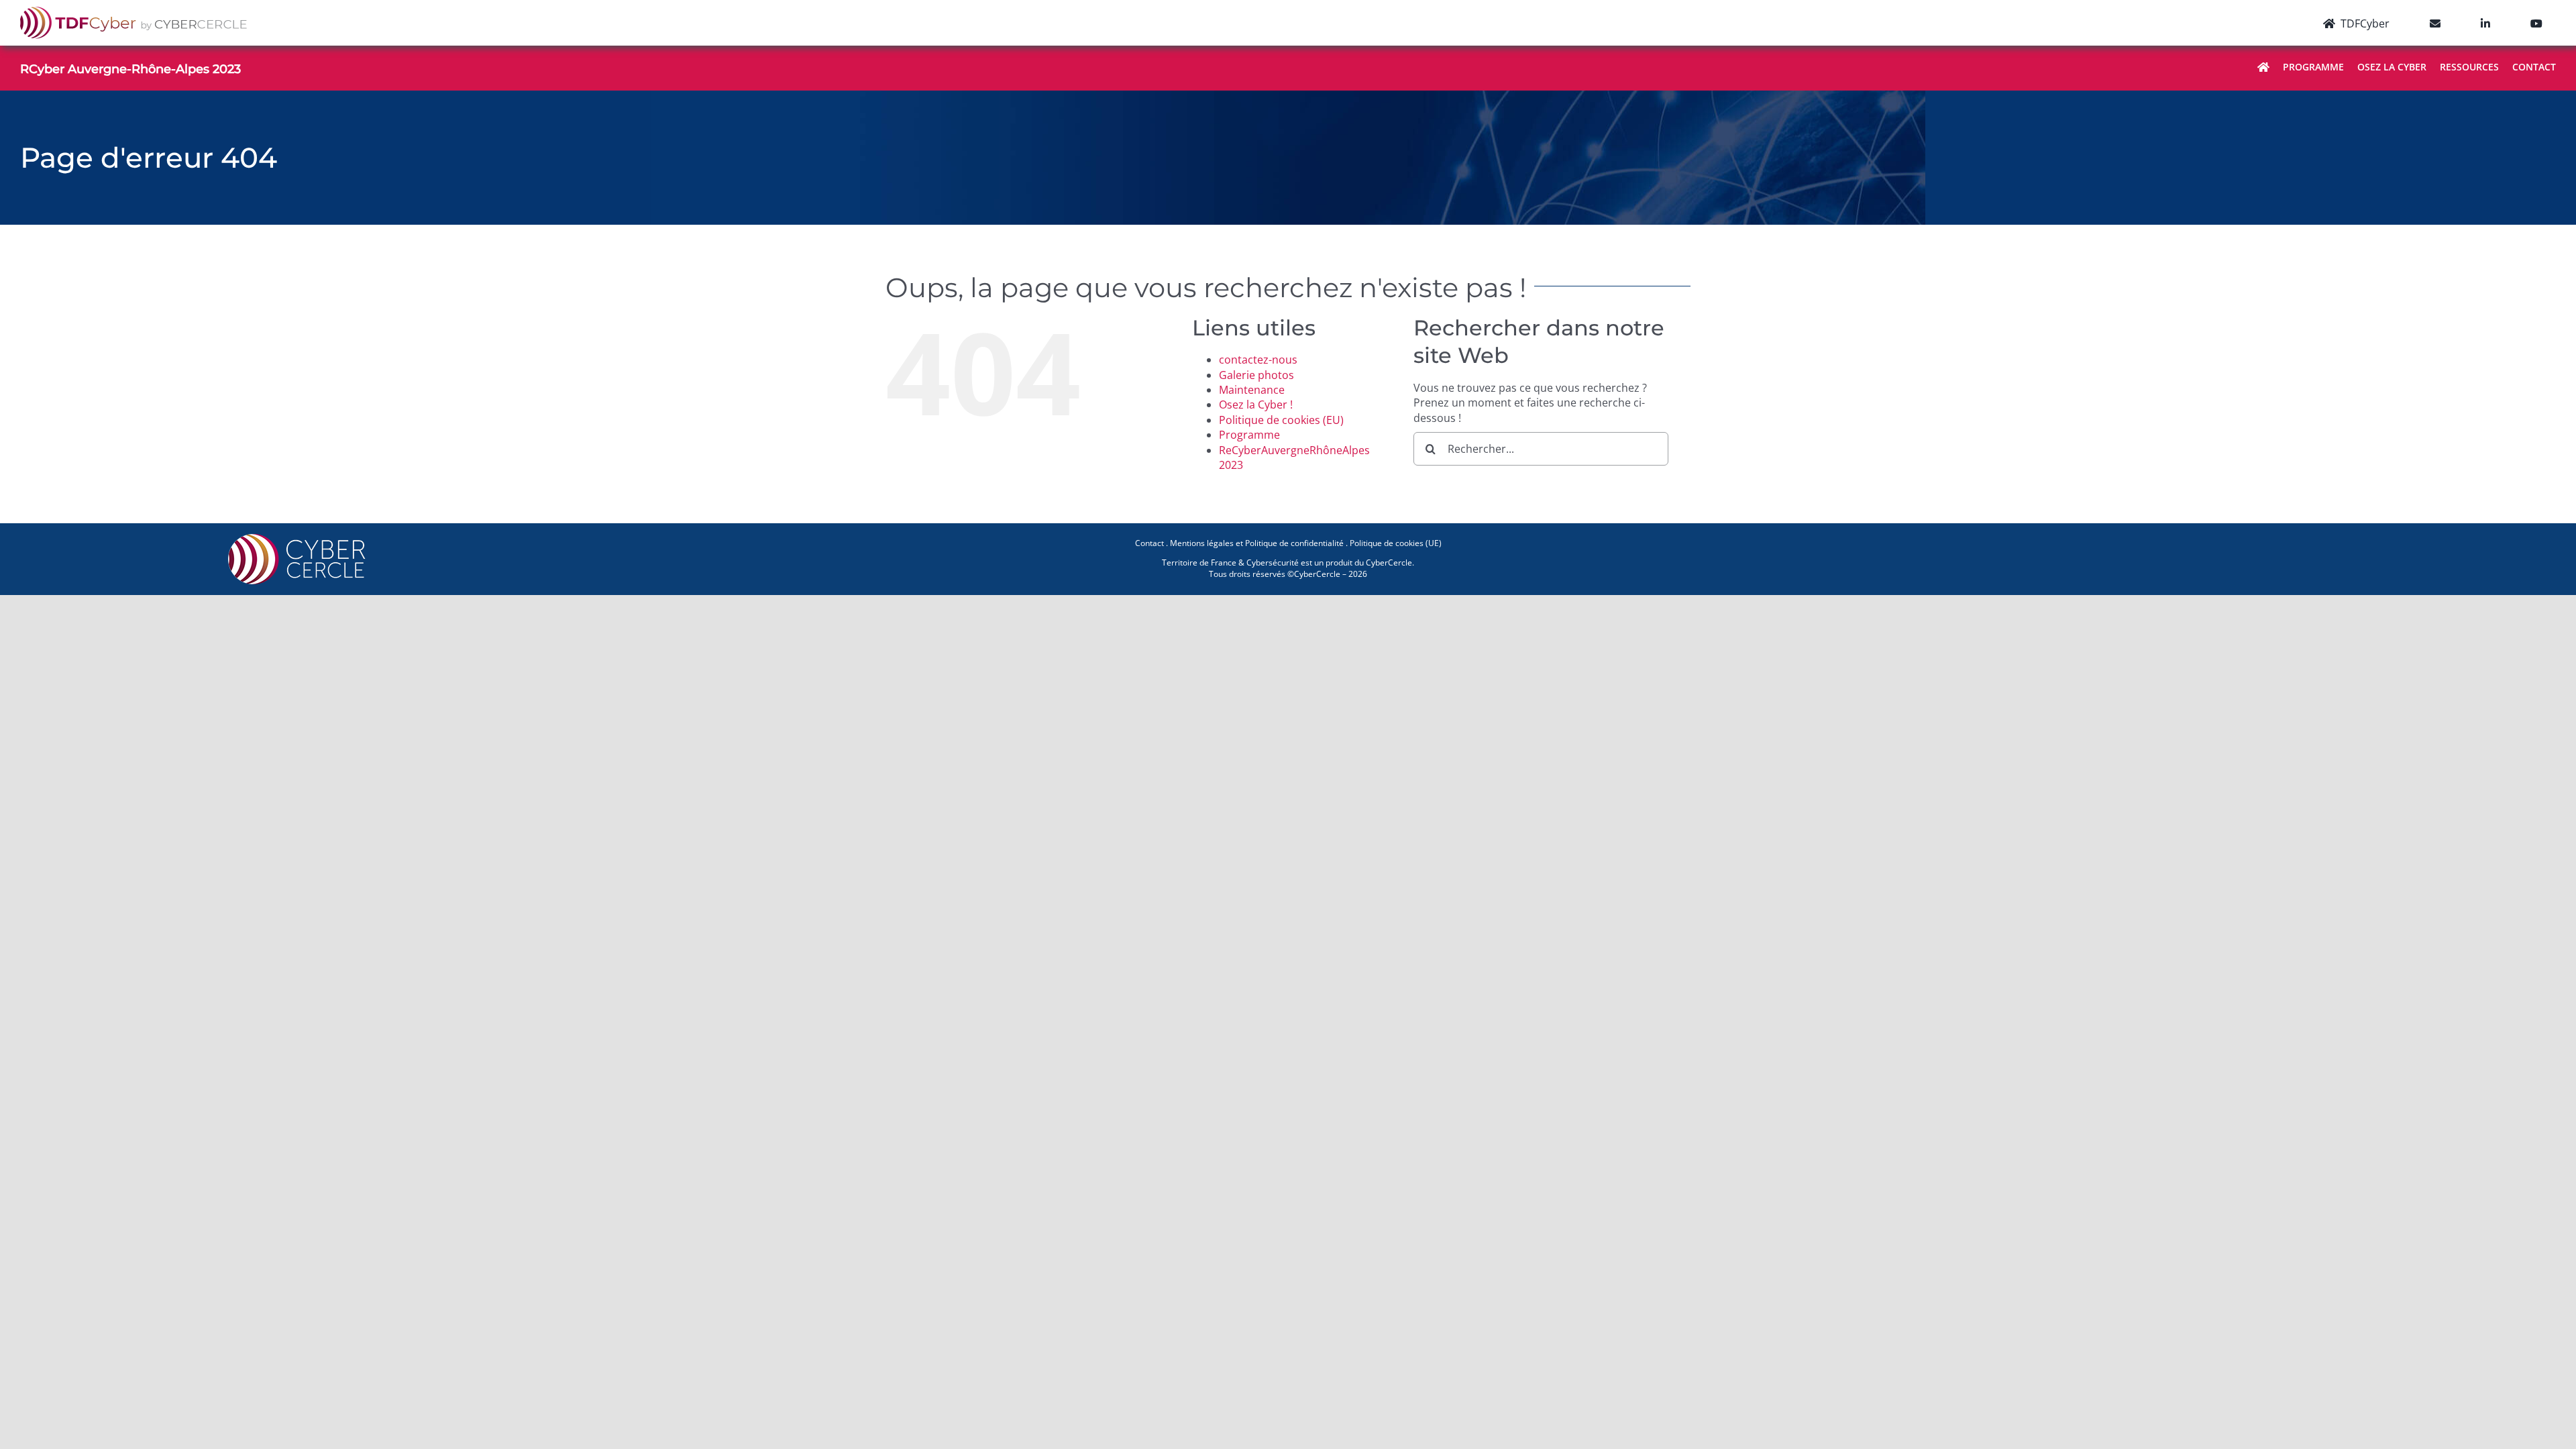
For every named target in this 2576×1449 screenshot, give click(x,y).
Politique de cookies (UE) (1396, 543)
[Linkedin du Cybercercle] (2485, 23)
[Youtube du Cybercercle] (2536, 23)
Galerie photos (1256, 375)
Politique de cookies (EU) (1281, 420)
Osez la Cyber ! (1256, 405)
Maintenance (1252, 390)
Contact (1149, 543)
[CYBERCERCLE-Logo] (299, 538)
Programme (1249, 435)
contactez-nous (1258, 360)
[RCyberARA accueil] (2263, 68)
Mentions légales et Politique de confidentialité (1257, 543)
